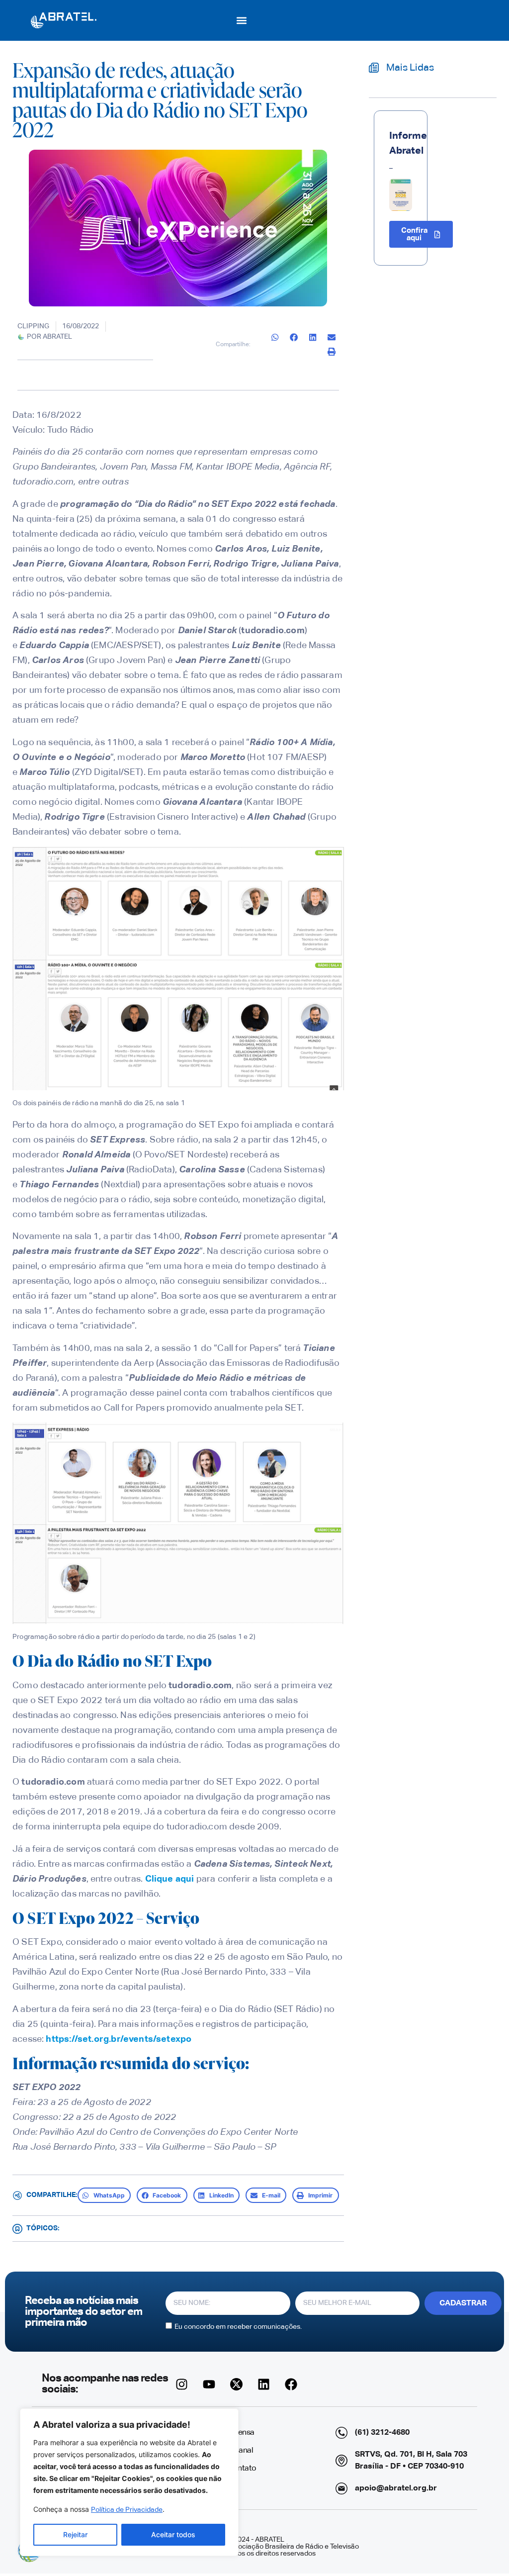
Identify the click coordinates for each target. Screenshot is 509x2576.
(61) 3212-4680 (382, 2433)
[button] (242, 20)
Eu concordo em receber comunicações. (238, 2327)
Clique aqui (170, 1879)
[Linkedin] (264, 2384)
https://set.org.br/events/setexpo (120, 2039)
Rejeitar (75, 2534)
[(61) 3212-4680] (341, 2433)
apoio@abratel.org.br (396, 2488)
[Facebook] (291, 2384)
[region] (129, 2482)
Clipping (33, 326)
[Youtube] (209, 2384)
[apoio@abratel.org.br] (341, 2488)
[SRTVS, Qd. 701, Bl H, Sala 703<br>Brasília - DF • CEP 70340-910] (341, 2461)
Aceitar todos (173, 2534)
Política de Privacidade (127, 2510)
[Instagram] (182, 2384)
